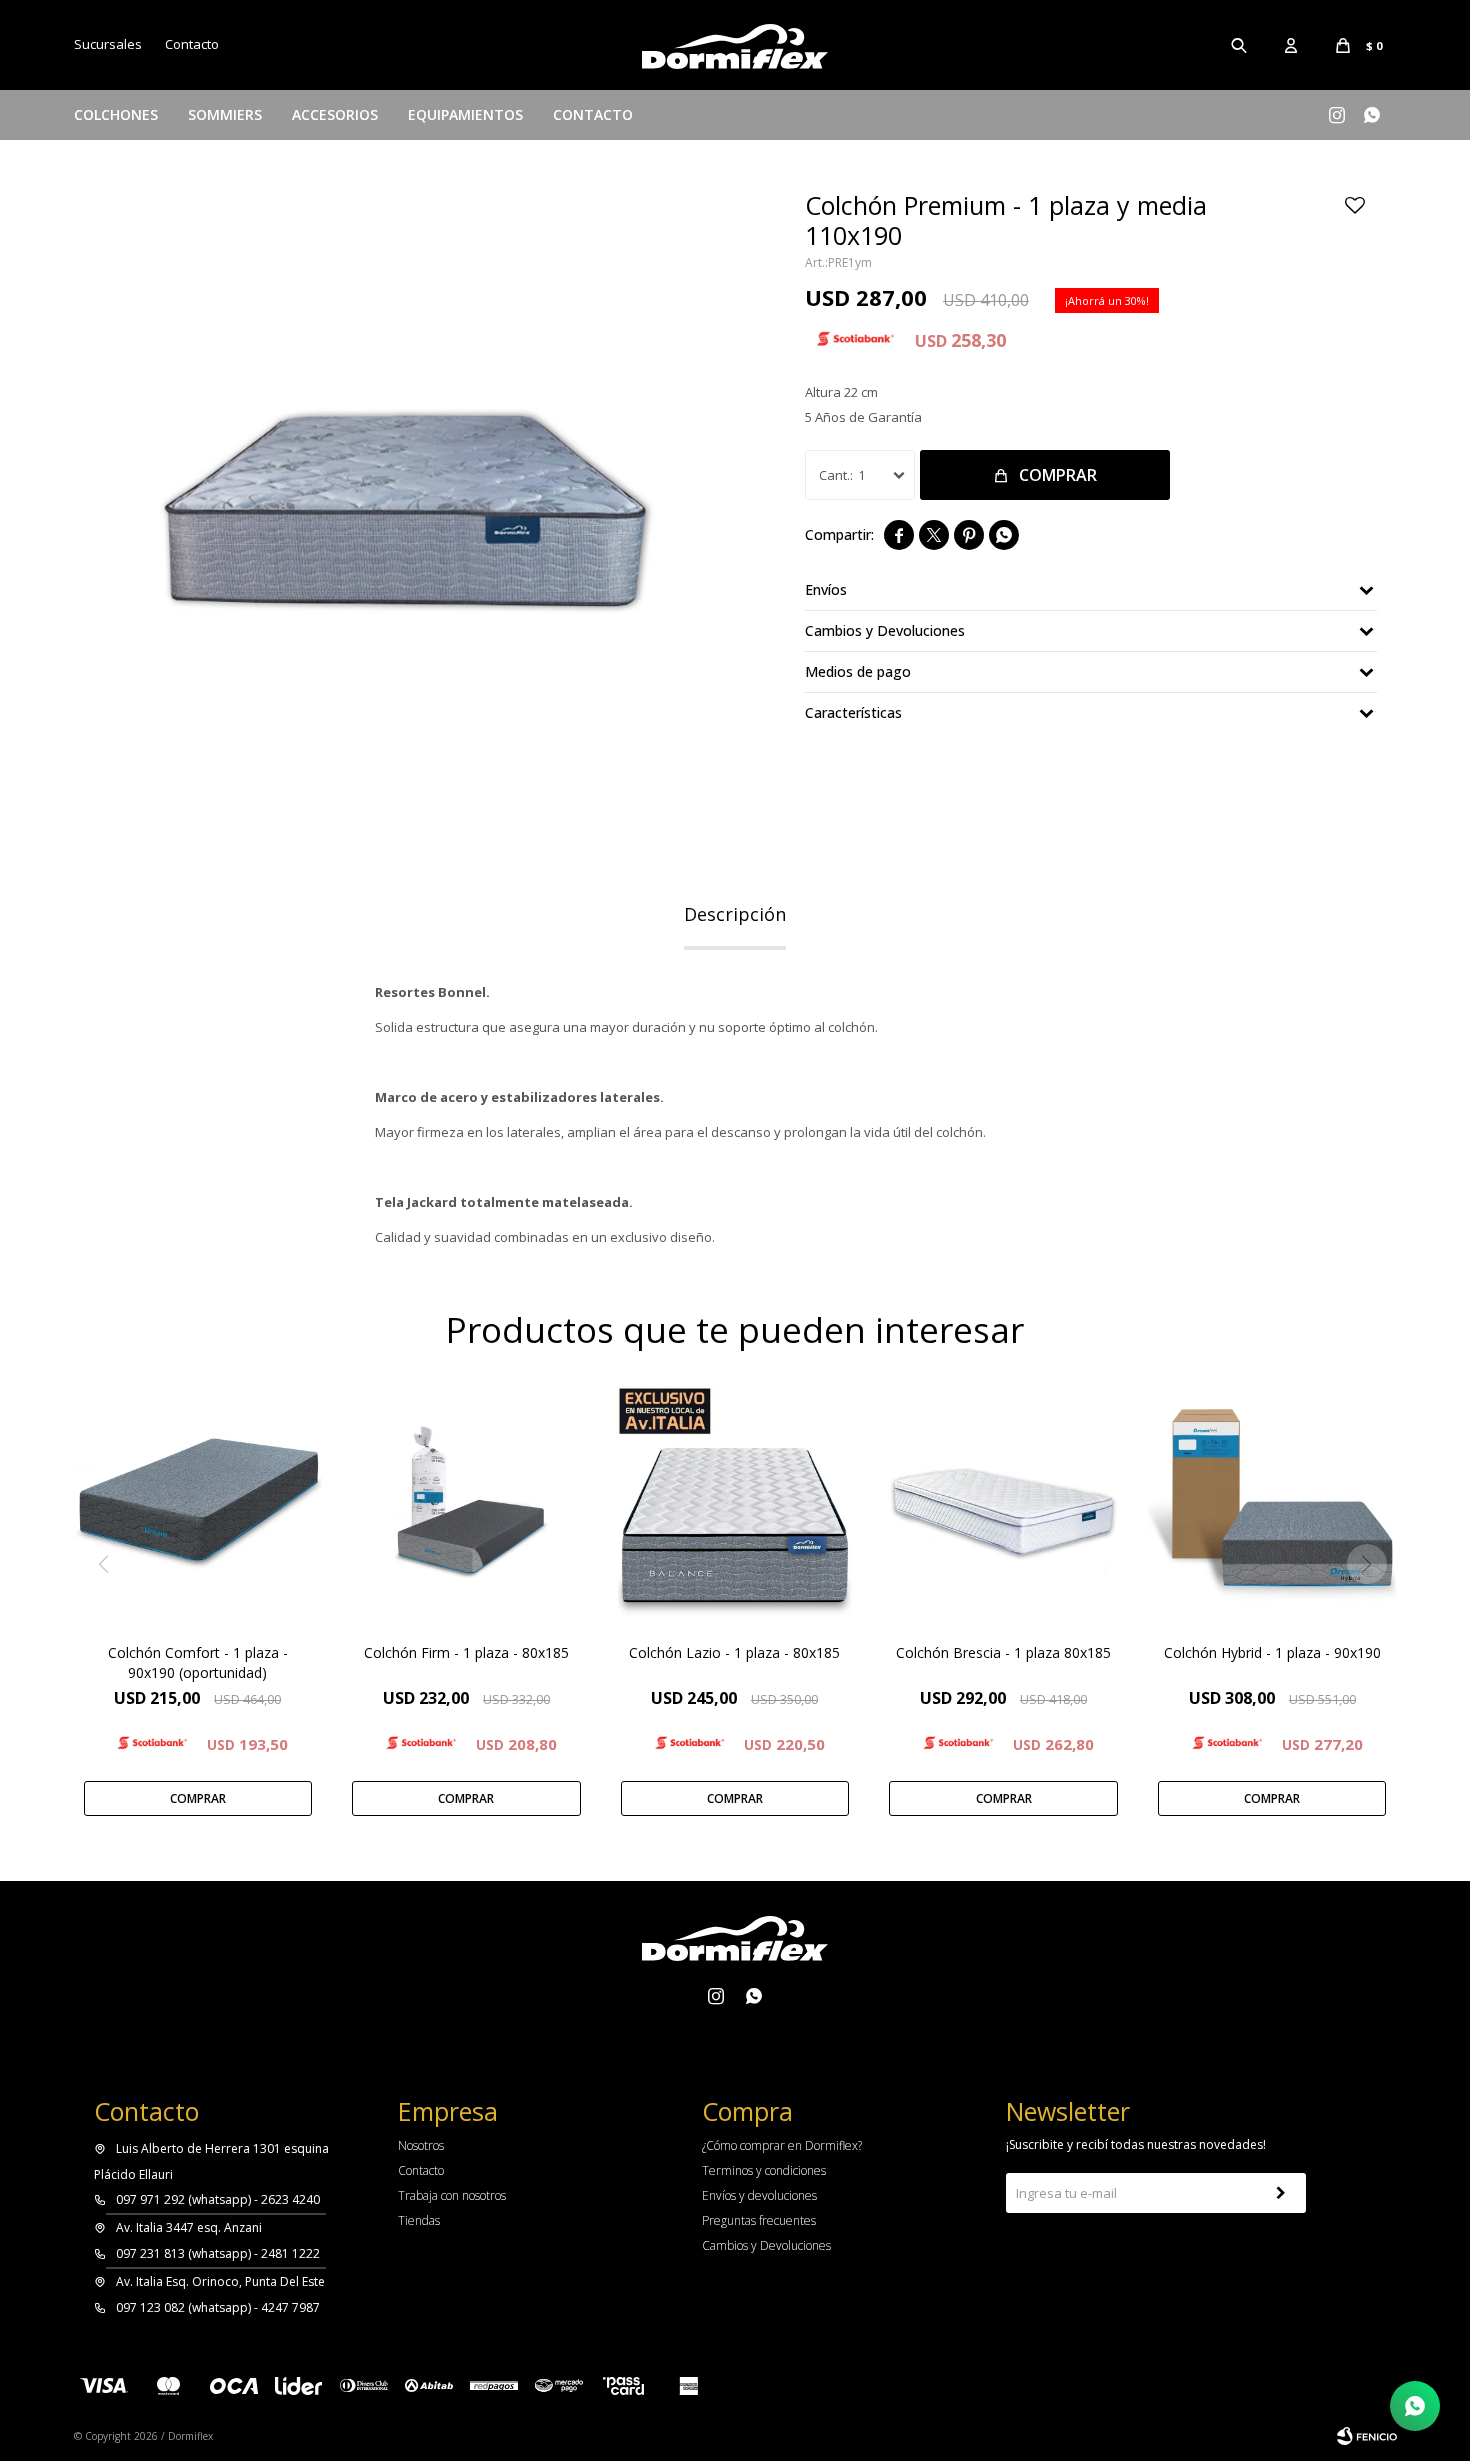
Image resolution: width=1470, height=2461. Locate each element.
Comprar (1058, 475)
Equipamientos (465, 114)
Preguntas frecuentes (759, 2220)
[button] (1240, 45)
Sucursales (108, 44)
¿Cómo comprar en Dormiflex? (782, 2145)
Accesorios (335, 114)
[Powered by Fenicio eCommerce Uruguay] (1367, 2436)
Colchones (116, 114)
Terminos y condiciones (764, 2170)
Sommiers (225, 114)
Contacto (593, 114)
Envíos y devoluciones (759, 2195)
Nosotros (421, 2145)
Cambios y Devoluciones (766, 2245)
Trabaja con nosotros (452, 2195)
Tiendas (419, 2220)
